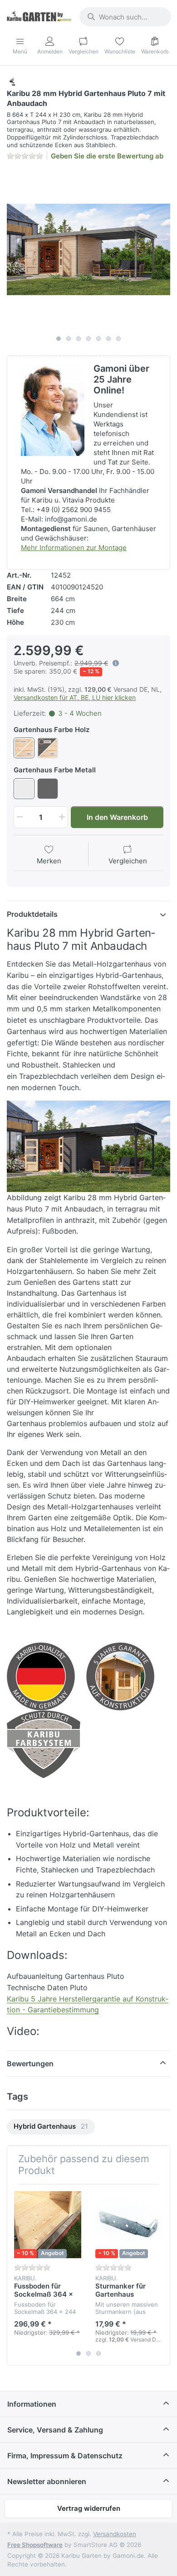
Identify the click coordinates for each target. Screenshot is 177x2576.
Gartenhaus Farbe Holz (52, 730)
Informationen (32, 2404)
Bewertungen (30, 2064)
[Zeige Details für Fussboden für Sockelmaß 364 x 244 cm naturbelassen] (48, 2225)
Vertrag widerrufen (89, 2508)
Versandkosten (115, 2534)
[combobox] (125, 17)
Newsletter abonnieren (47, 2481)
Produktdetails (32, 914)
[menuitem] (51, 2127)
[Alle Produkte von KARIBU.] (12, 81)
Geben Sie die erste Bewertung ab (107, 156)
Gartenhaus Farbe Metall (55, 770)
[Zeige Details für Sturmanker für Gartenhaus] (129, 2225)
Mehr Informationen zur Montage (74, 548)
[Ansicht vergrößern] (88, 249)
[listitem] (88, 249)
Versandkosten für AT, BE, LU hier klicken (75, 697)
